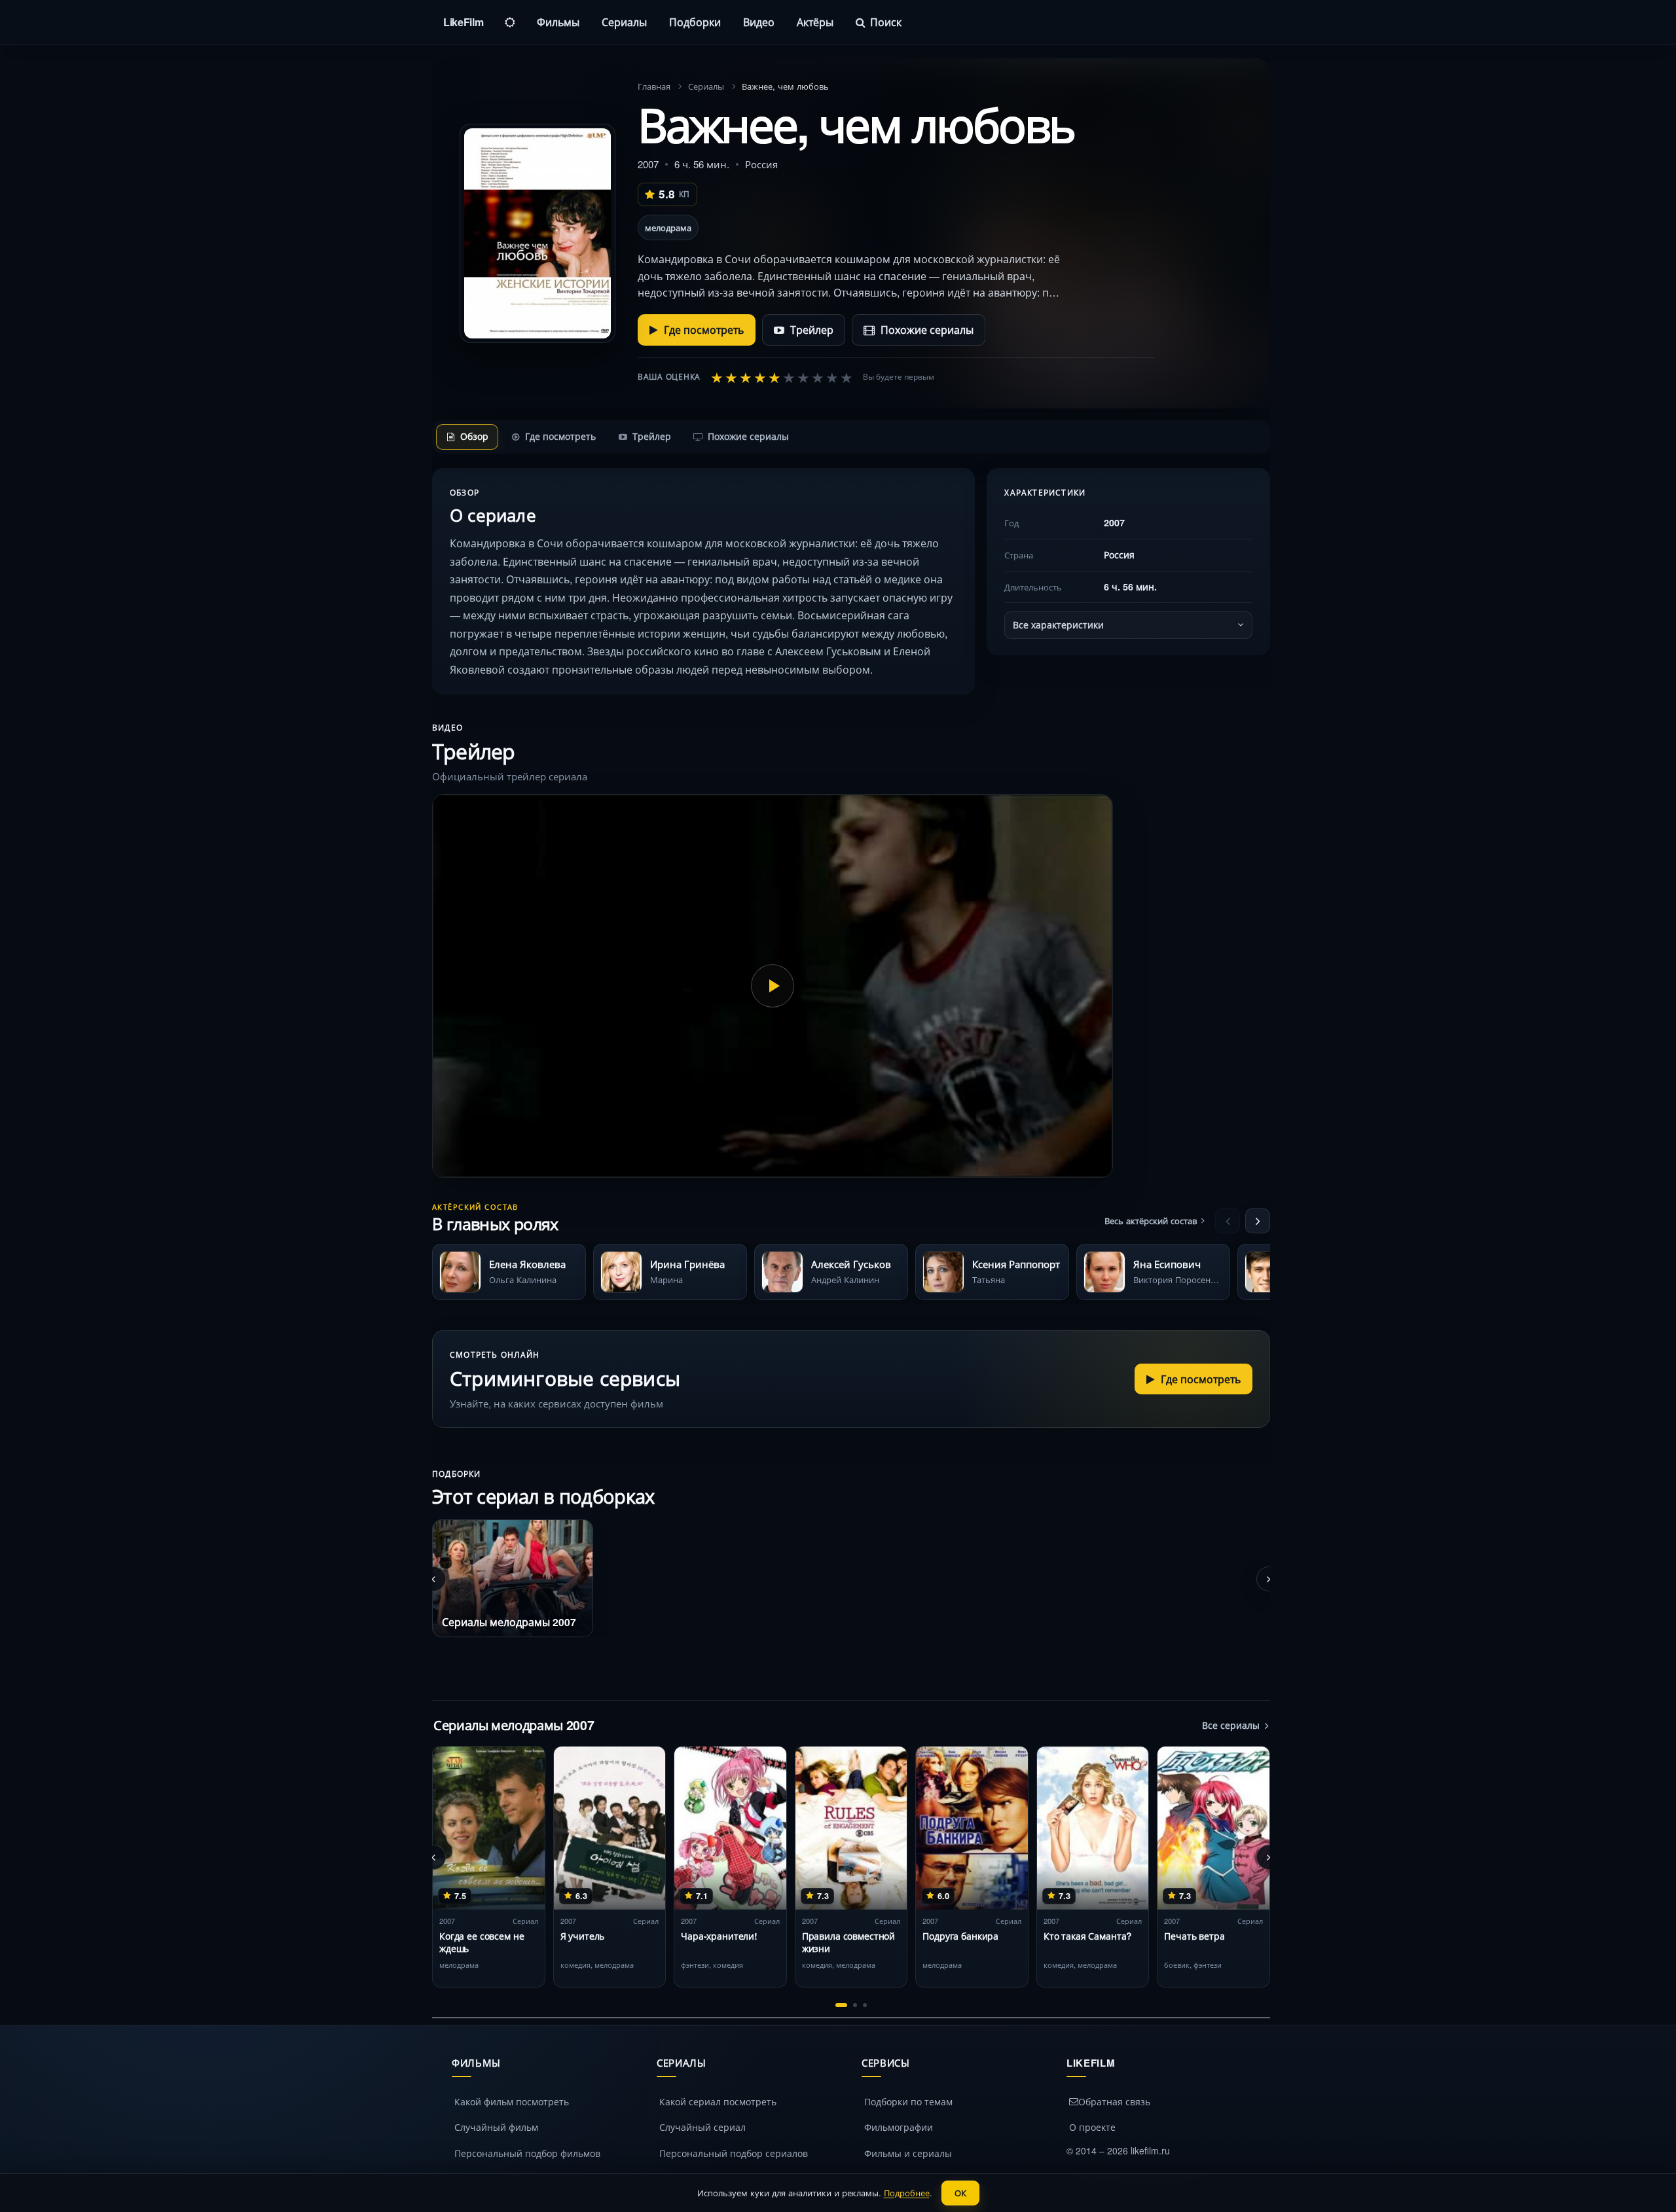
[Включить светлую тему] (510, 22)
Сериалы (624, 22)
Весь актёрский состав (1151, 1221)
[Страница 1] (841, 2005)
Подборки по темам (908, 2101)
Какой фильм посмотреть (512, 2101)
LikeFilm (463, 22)
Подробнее (907, 2193)
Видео (759, 22)
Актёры (815, 22)
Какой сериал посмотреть (718, 2101)
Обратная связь (1114, 2101)
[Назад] (1228, 1221)
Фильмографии (899, 2127)
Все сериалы (1231, 1725)
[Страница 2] (855, 2005)
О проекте (1092, 2127)
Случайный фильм (496, 2127)
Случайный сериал (702, 2127)
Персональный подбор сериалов (734, 2153)
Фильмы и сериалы (908, 2153)
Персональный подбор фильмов (527, 2153)
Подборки (695, 22)
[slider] (782, 377)
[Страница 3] (865, 2005)
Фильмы (558, 22)
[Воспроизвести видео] (773, 986)
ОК (960, 2193)
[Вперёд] (1258, 1221)
